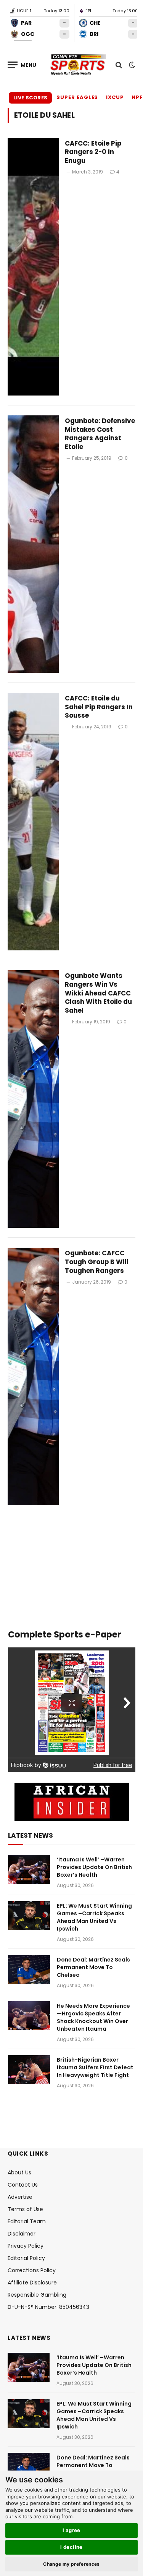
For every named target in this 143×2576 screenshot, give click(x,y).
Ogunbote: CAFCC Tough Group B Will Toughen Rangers (97, 1262)
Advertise (20, 2197)
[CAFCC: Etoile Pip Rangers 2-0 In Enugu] (33, 267)
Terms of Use (25, 2209)
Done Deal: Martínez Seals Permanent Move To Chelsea (93, 1967)
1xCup (115, 97)
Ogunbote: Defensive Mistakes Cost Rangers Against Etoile (100, 434)
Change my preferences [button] (71, 2564)
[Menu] (22, 65)
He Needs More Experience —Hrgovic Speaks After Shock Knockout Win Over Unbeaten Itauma (93, 2017)
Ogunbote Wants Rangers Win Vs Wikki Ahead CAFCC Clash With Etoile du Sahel (98, 993)
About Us (19, 2172)
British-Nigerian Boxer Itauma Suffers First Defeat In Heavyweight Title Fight (95, 2067)
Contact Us (23, 2185)
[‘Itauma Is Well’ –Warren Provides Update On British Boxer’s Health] (29, 1869)
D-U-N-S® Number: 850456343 (48, 2307)
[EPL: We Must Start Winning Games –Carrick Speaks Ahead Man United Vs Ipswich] (29, 1916)
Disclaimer (22, 2234)
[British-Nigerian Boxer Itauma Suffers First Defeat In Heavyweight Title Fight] (29, 2070)
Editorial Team (27, 2221)
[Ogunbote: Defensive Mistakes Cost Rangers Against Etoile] (33, 544)
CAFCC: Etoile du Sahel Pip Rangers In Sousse (99, 707)
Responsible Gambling (37, 2295)
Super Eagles (77, 97)
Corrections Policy (32, 2270)
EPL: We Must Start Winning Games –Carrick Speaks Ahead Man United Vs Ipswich (94, 1917)
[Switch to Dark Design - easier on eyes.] (131, 65)
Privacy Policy (26, 2246)
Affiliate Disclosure (32, 2283)
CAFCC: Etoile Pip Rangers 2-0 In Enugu (93, 152)
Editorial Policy (26, 2258)
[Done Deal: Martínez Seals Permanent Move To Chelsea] (29, 1970)
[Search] (119, 65)
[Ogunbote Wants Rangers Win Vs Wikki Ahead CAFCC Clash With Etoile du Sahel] (33, 1099)
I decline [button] (71, 2547)
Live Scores (30, 98)
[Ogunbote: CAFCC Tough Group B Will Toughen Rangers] (33, 1376)
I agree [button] (71, 2530)
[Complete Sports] (78, 65)
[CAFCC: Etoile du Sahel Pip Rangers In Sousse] (33, 822)
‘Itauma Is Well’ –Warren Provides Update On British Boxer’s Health (94, 1867)
